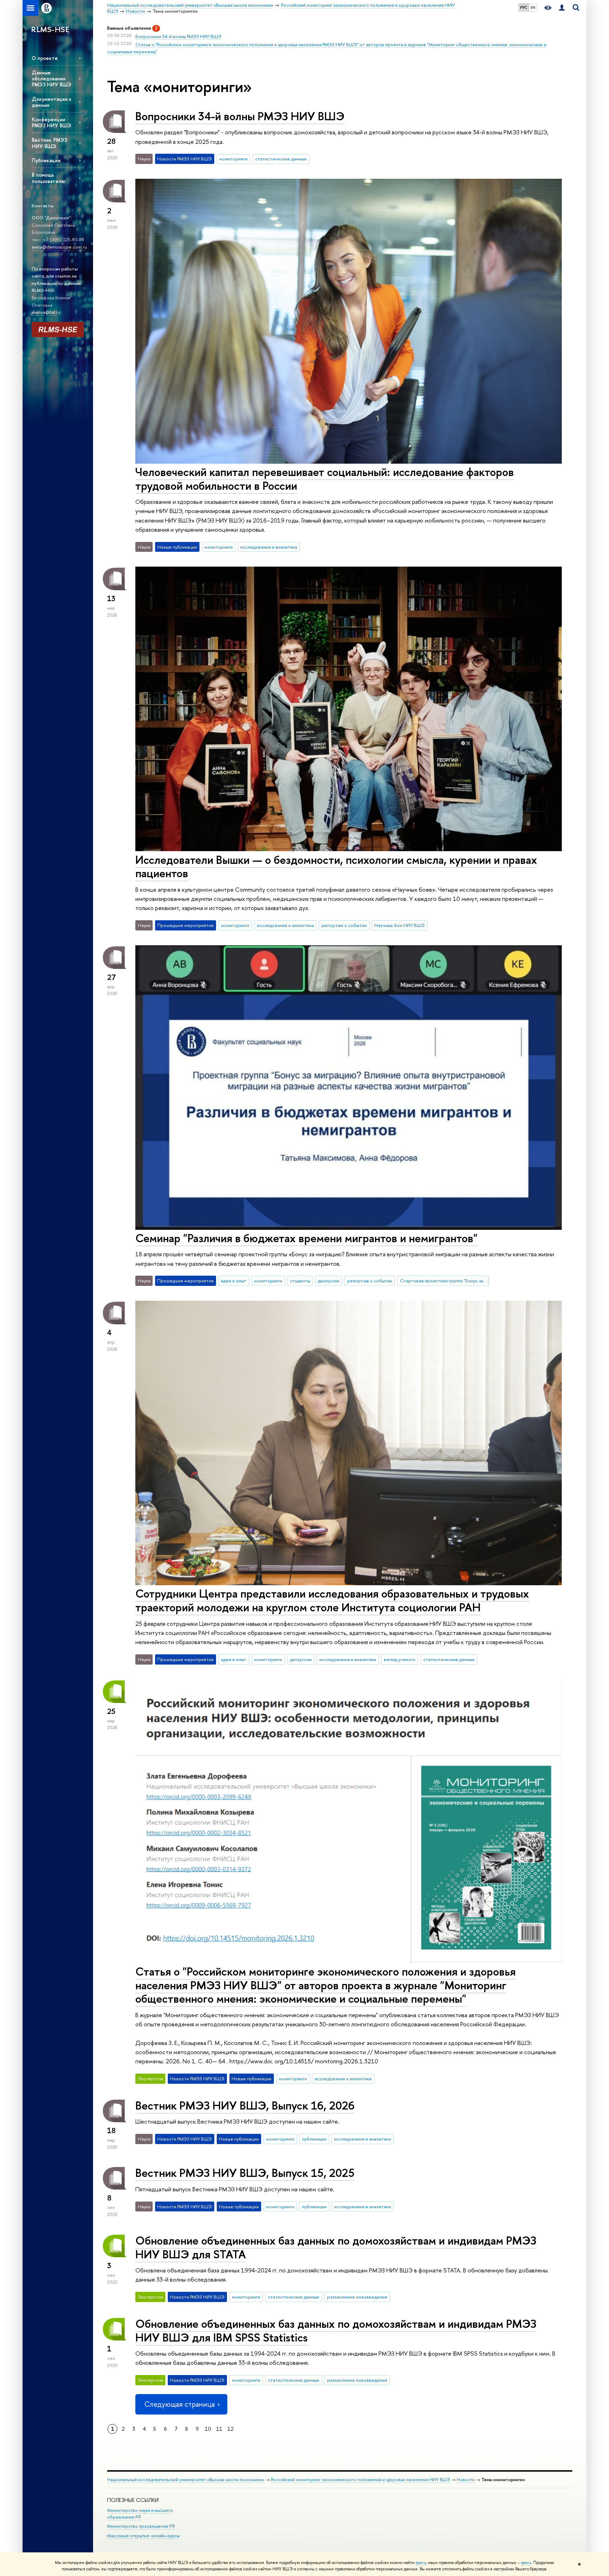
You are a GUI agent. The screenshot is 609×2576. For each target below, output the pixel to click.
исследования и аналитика (269, 547)
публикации (314, 2139)
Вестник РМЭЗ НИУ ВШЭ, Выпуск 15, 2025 (245, 2173)
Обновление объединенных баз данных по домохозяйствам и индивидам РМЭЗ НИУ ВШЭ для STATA (336, 2247)
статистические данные (281, 159)
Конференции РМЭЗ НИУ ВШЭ (51, 122)
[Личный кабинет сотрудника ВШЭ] (562, 8)
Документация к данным (52, 102)
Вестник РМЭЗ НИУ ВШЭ (49, 143)
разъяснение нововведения (357, 2297)
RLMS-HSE (50, 29)
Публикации (46, 160)
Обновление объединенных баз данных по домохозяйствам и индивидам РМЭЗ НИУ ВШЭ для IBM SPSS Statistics (336, 2330)
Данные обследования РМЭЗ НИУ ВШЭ (51, 78)
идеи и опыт (234, 1281)
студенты (300, 1281)
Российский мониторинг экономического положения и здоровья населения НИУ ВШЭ (361, 2480)
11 (219, 2429)
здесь (421, 2563)
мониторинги (233, 159)
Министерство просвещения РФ (141, 2526)
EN (533, 7)
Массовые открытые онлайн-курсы (143, 2536)
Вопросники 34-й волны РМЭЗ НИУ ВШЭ (178, 36)
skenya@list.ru (46, 312)
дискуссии (329, 1281)
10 (208, 2429)
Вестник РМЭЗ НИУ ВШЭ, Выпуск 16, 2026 (245, 2105)
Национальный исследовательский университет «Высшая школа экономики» (186, 2480)
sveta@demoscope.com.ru (59, 247)
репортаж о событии (344, 925)
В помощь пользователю (48, 178)
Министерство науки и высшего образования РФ (140, 2514)
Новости (466, 2480)
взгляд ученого (400, 1659)
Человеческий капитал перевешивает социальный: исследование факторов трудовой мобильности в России (325, 479)
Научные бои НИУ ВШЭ (399, 925)
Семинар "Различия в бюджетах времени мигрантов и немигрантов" (306, 1238)
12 (230, 2429)
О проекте (45, 58)
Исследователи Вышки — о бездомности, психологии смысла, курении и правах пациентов (336, 866)
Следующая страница (179, 2404)
